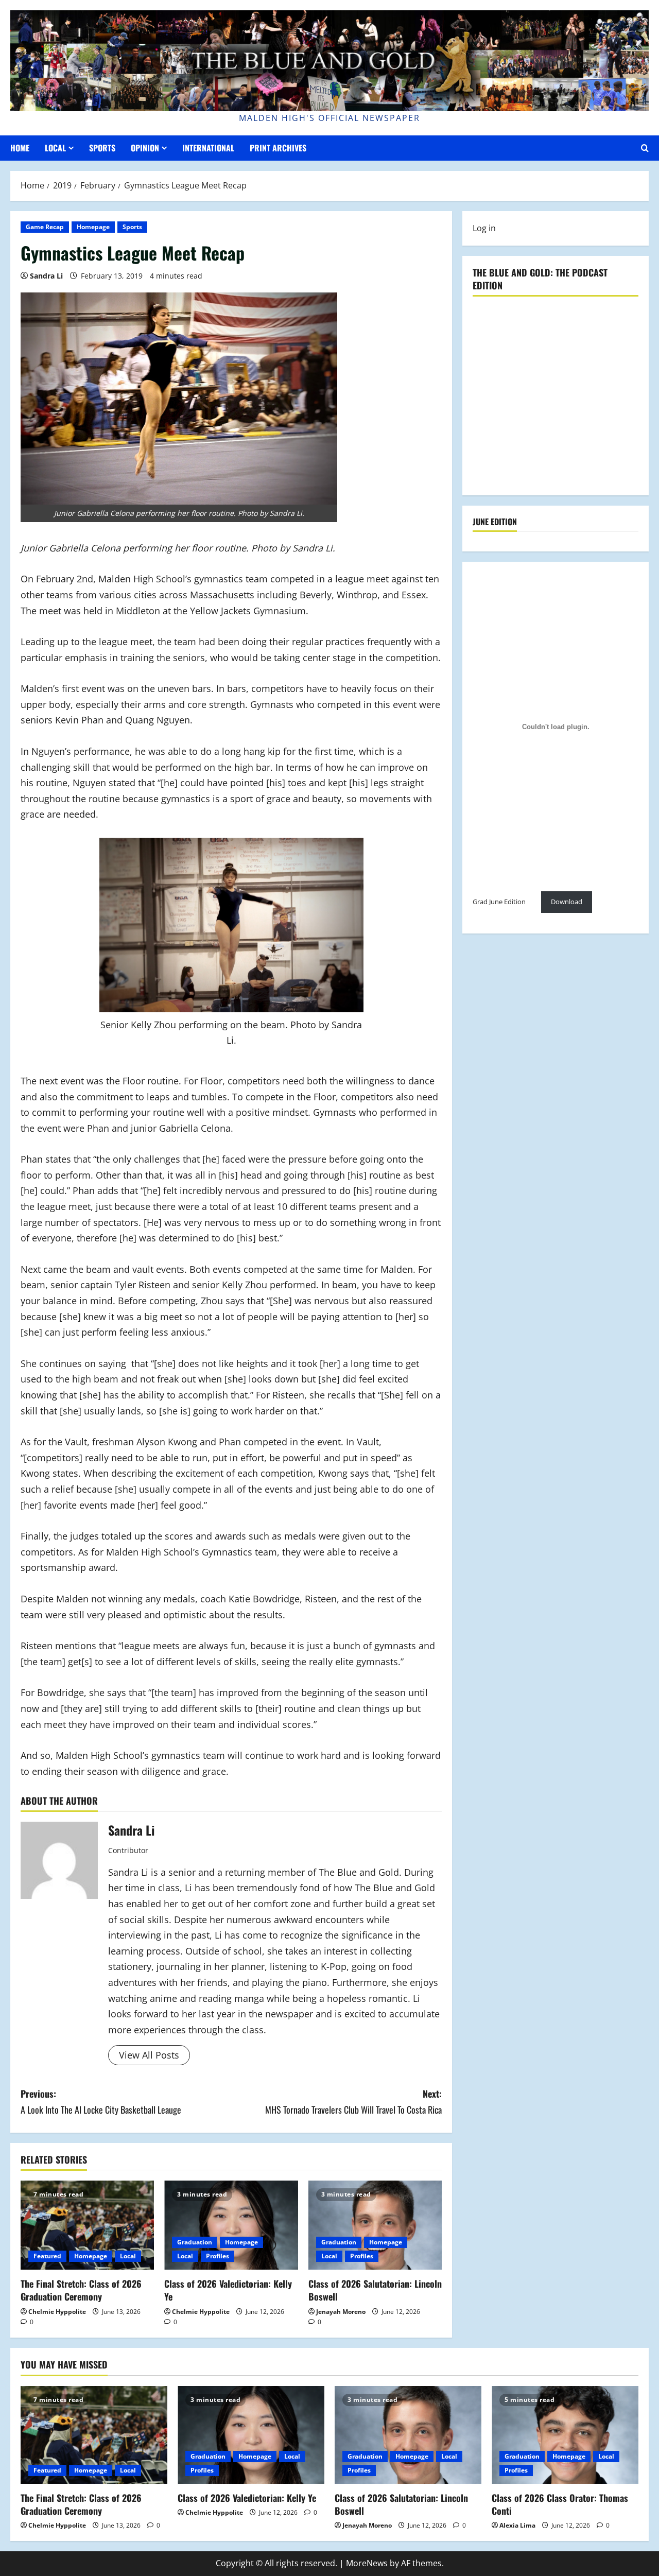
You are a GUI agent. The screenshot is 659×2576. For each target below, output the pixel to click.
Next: (353, 2102)
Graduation (195, 2242)
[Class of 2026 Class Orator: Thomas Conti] (565, 2435)
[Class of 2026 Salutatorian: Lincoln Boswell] (375, 2225)
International (208, 148)
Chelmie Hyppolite (57, 2312)
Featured (47, 2256)
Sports (102, 148)
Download (567, 902)
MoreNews (367, 2563)
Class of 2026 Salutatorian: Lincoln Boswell (375, 2290)
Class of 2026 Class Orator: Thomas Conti (560, 2504)
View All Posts (149, 2055)
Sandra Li (46, 276)
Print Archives (278, 148)
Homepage (93, 227)
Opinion (145, 148)
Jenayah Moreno (341, 2312)
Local (55, 148)
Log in (484, 228)
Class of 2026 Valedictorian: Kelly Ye (228, 2290)
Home (20, 148)
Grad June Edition (499, 902)
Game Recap (45, 227)
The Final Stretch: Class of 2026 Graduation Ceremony (81, 2290)
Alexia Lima (517, 2525)
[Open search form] (645, 148)
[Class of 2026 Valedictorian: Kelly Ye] (231, 2225)
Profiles (218, 2256)
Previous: (101, 2102)
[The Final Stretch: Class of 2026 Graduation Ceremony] (87, 2225)
